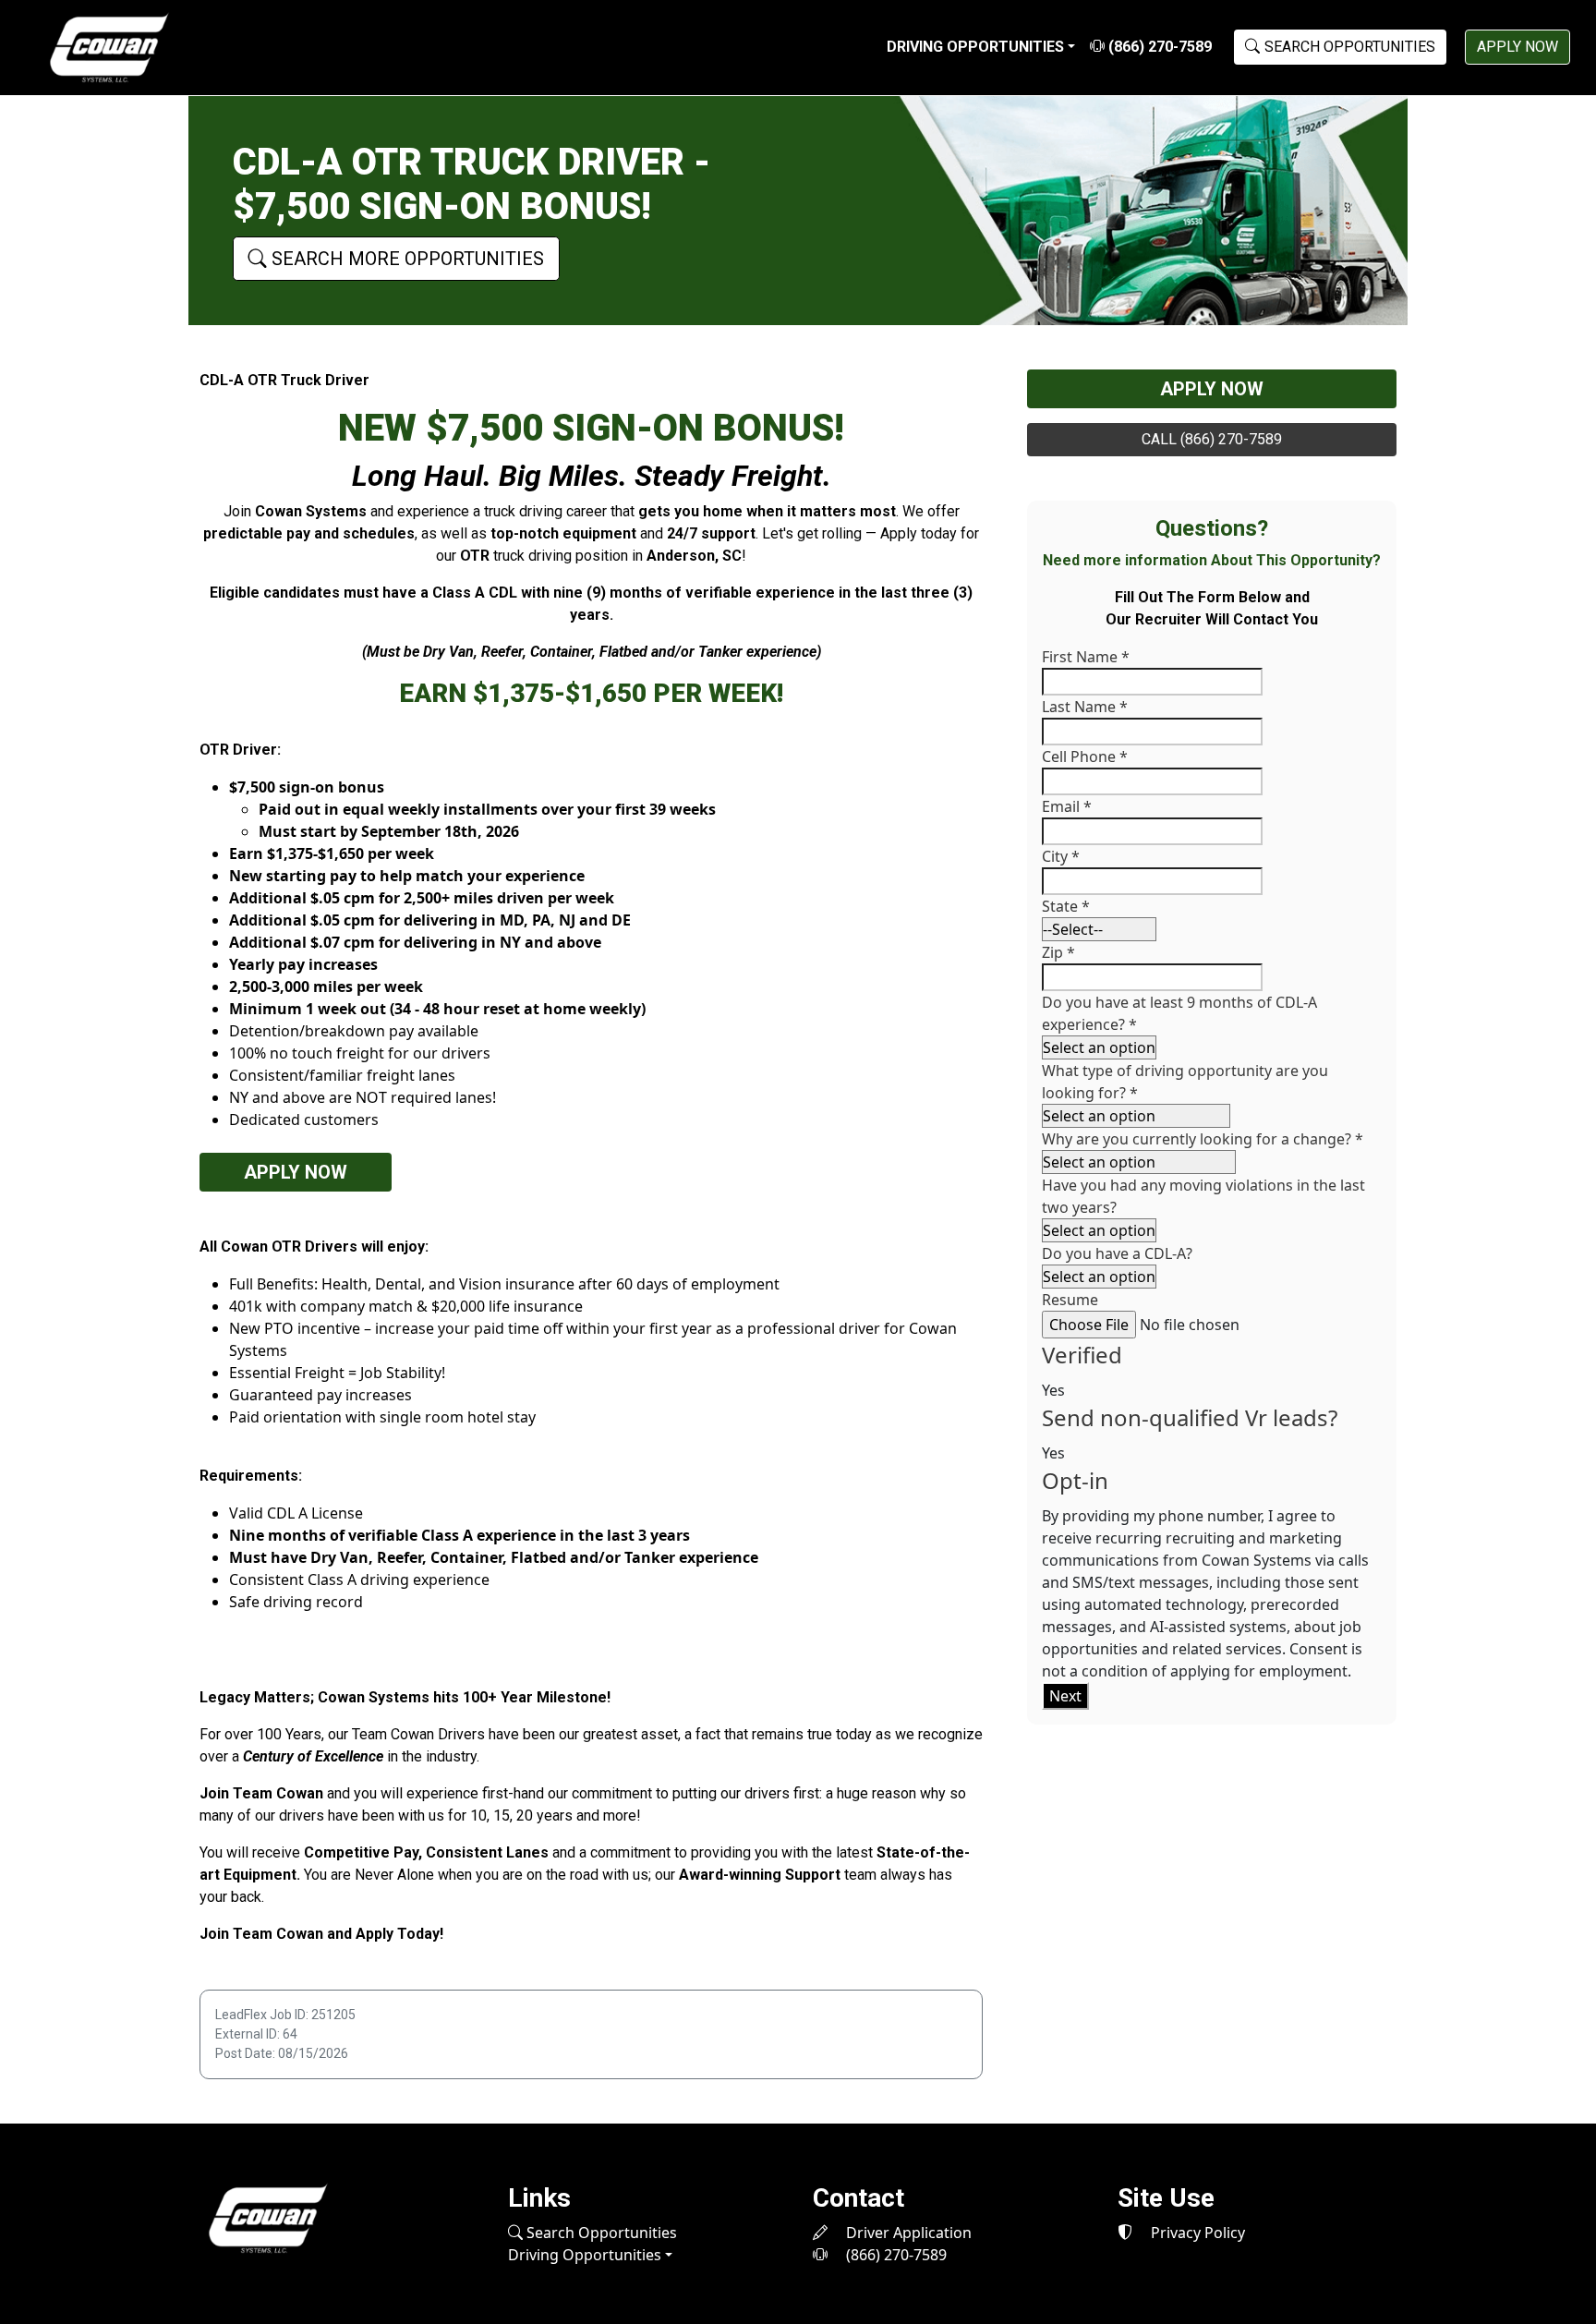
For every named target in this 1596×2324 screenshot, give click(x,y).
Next (1065, 1696)
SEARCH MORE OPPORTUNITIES (405, 259)
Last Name (1085, 707)
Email (1067, 806)
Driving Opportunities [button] (975, 47)
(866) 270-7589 (1158, 47)
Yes (1053, 1390)
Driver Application (907, 2233)
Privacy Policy (1196, 2233)
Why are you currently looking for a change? (1203, 1139)
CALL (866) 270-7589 (1212, 439)
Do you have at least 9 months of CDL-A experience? (1179, 1013)
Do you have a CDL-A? (1117, 1253)
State (1066, 906)
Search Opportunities (600, 2233)
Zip (1058, 952)
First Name (1086, 657)
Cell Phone (1085, 757)
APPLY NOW (1517, 47)
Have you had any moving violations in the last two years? (1203, 1196)
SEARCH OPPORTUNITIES (1350, 47)
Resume (1070, 1300)
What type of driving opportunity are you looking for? (1185, 1082)
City (1061, 856)
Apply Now (296, 1172)
